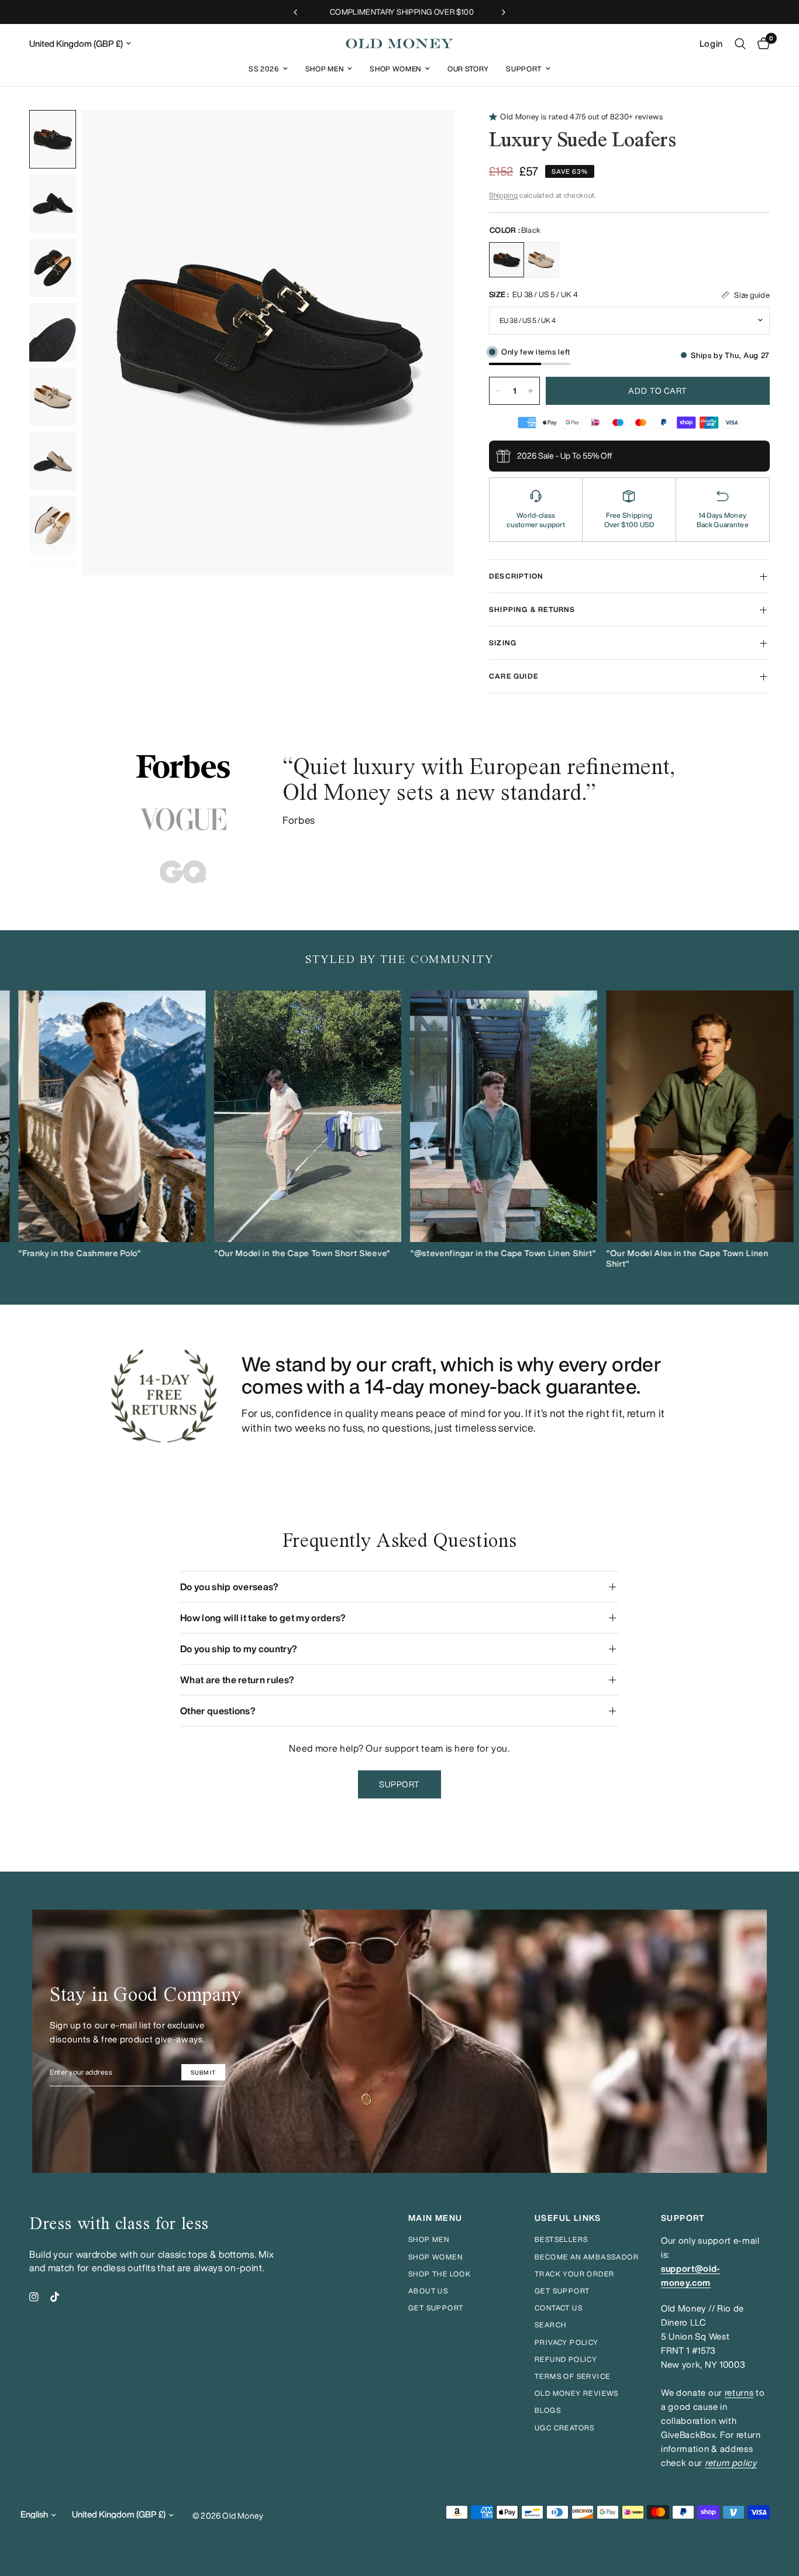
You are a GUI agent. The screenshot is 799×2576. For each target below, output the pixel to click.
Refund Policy (566, 2359)
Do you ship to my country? (239, 1649)
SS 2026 (264, 69)
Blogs (548, 2410)
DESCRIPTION (516, 576)
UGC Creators (565, 2428)
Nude (541, 260)
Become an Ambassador (587, 2257)
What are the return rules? (237, 1680)
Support (524, 69)
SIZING (503, 643)
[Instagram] (34, 2297)
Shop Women (395, 69)
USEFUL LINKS (568, 2218)
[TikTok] (55, 2297)
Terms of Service (572, 2376)
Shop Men (324, 69)
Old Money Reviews (577, 2393)
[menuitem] (268, 69)
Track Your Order (574, 2274)
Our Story (468, 69)
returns (739, 2393)
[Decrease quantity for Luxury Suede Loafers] (498, 391)
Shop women (435, 2257)
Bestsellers (561, 2239)
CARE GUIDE (514, 676)
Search (550, 2325)
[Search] (740, 44)
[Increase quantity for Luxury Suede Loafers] (531, 391)
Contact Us (559, 2308)
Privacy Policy (567, 2342)
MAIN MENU (435, 2218)
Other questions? (218, 1711)
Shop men (429, 2239)
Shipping (503, 195)
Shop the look (440, 2274)
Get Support (562, 2291)
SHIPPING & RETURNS (532, 609)
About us (428, 2291)
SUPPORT (683, 2218)
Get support (436, 2308)
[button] (400, 1784)
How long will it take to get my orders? (263, 1618)
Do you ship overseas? (230, 1587)
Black (507, 260)
